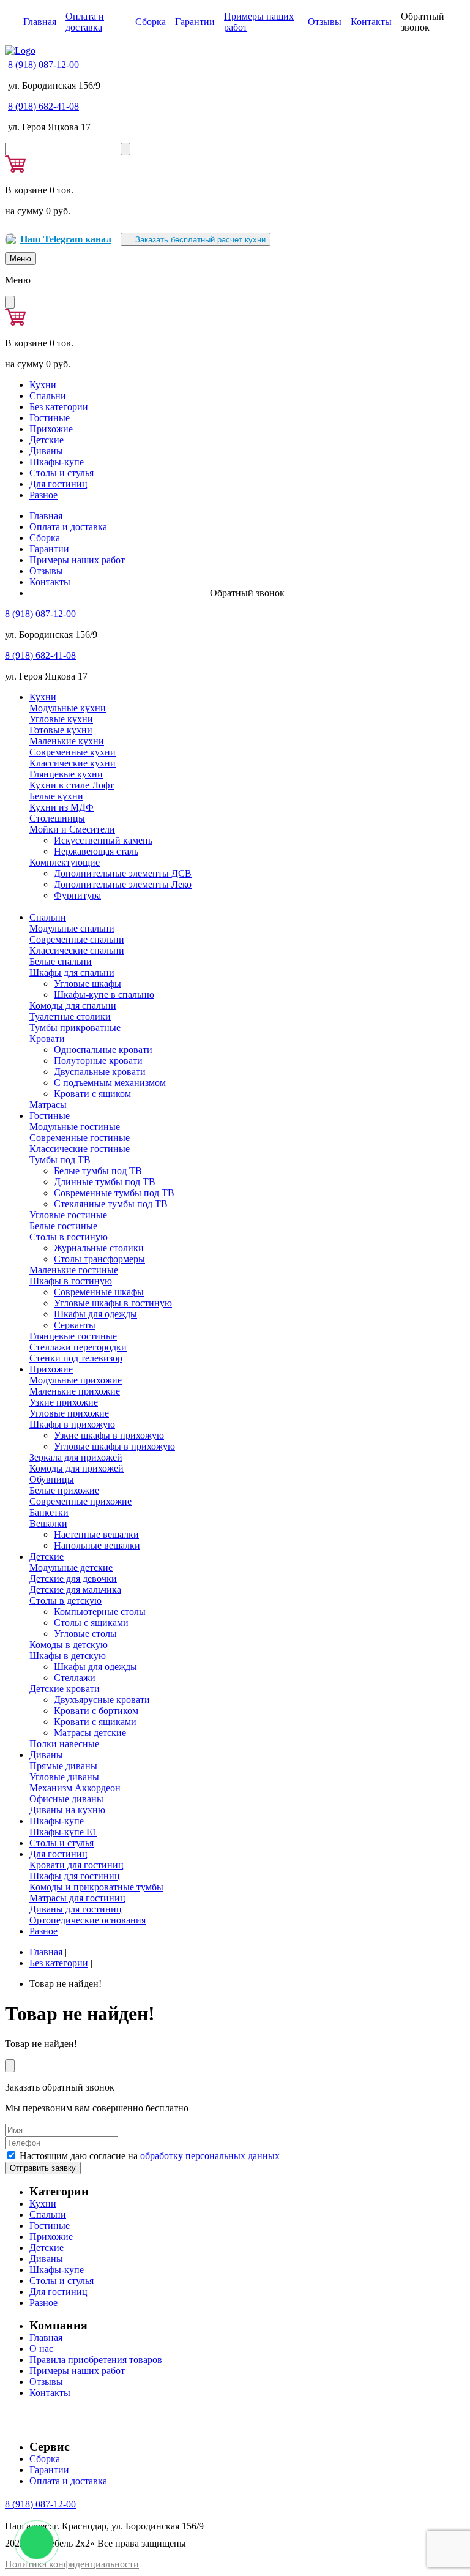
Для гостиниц (58, 484)
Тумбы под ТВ (60, 1160)
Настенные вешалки (96, 1534)
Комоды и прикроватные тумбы (96, 1887)
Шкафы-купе (57, 462)
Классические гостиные (80, 1149)
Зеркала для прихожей (76, 1457)
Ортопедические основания (88, 1920)
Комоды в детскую (69, 1645)
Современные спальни (77, 939)
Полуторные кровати (98, 1061)
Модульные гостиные (75, 1127)
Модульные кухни (68, 708)
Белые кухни (56, 796)
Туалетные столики (70, 1017)
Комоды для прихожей (76, 1468)
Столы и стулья (62, 473)
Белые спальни (61, 961)
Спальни (48, 396)
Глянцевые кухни (66, 774)
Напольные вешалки (97, 1545)
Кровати (47, 1039)
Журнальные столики (99, 1248)
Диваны (46, 451)
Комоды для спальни (73, 1005)
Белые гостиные (63, 1226)
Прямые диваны (63, 1766)
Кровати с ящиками (95, 1722)
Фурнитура (77, 895)
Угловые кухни (61, 719)
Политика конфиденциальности (72, 2564)
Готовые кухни (61, 730)
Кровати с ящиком (92, 1094)
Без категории (59, 407)
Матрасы (48, 1105)
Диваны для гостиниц (76, 1909)
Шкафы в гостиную (71, 1281)
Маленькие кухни (67, 741)
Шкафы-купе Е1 (63, 1832)
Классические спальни (77, 950)
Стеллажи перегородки (78, 1347)
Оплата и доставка (85, 22)
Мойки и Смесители (72, 829)
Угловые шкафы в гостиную (113, 1303)
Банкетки (49, 1512)
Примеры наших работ (77, 560)
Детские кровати (65, 1689)
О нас (41, 2349)
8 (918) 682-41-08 (43, 106)
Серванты (75, 1325)
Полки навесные (64, 1744)
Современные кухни (73, 752)
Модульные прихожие (76, 1380)
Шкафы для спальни (72, 972)
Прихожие (51, 429)
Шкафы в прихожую (72, 1424)
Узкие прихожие (64, 1402)
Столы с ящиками (91, 1623)
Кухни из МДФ (62, 807)
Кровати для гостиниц (76, 1865)
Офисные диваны (66, 1799)
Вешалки (48, 1523)
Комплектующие (65, 862)
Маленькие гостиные (74, 1270)
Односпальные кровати (103, 1050)
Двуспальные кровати (100, 1072)
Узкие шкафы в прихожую (109, 1435)
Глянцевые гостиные (73, 1336)
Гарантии (195, 22)
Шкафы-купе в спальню (104, 994)
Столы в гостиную (69, 1237)
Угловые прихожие (69, 1413)
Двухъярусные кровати (102, 1700)
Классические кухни (73, 763)
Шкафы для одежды (95, 1314)
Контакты (371, 22)
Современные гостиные (80, 1138)
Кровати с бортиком (96, 1711)
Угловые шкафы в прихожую (114, 1446)
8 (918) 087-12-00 (43, 65)
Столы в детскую (65, 1601)
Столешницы (57, 818)
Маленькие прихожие (75, 1391)
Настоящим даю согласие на (150, 2156)
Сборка (151, 22)
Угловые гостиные (68, 1215)
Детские (47, 440)
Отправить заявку (43, 2168)
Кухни (43, 385)
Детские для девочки (73, 1578)
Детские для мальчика (75, 1589)
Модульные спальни (72, 928)
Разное (43, 495)
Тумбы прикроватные (75, 1028)
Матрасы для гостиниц (77, 1898)
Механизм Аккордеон (75, 1788)
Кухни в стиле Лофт (72, 785)
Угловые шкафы (88, 983)
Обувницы (52, 1479)
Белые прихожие (64, 1490)
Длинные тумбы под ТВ (105, 1182)
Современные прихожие (80, 1501)
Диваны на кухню (67, 1810)
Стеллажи (75, 1678)
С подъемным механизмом (110, 1083)
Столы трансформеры (99, 1259)
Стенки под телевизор (76, 1358)
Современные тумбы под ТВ (114, 1193)
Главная (40, 22)
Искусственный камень (103, 840)
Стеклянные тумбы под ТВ (111, 1204)
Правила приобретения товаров (96, 2360)
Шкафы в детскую (68, 1656)
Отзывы (325, 22)
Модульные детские (71, 1567)
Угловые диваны (64, 1777)
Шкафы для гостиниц (75, 1876)
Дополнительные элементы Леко (123, 884)
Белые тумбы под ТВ (98, 1171)
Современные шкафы (99, 1292)
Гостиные (50, 418)
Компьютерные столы (100, 1612)
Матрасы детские (90, 1733)
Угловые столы (85, 1634)
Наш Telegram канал (66, 239)
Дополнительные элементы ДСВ (123, 873)
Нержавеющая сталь (96, 851)
